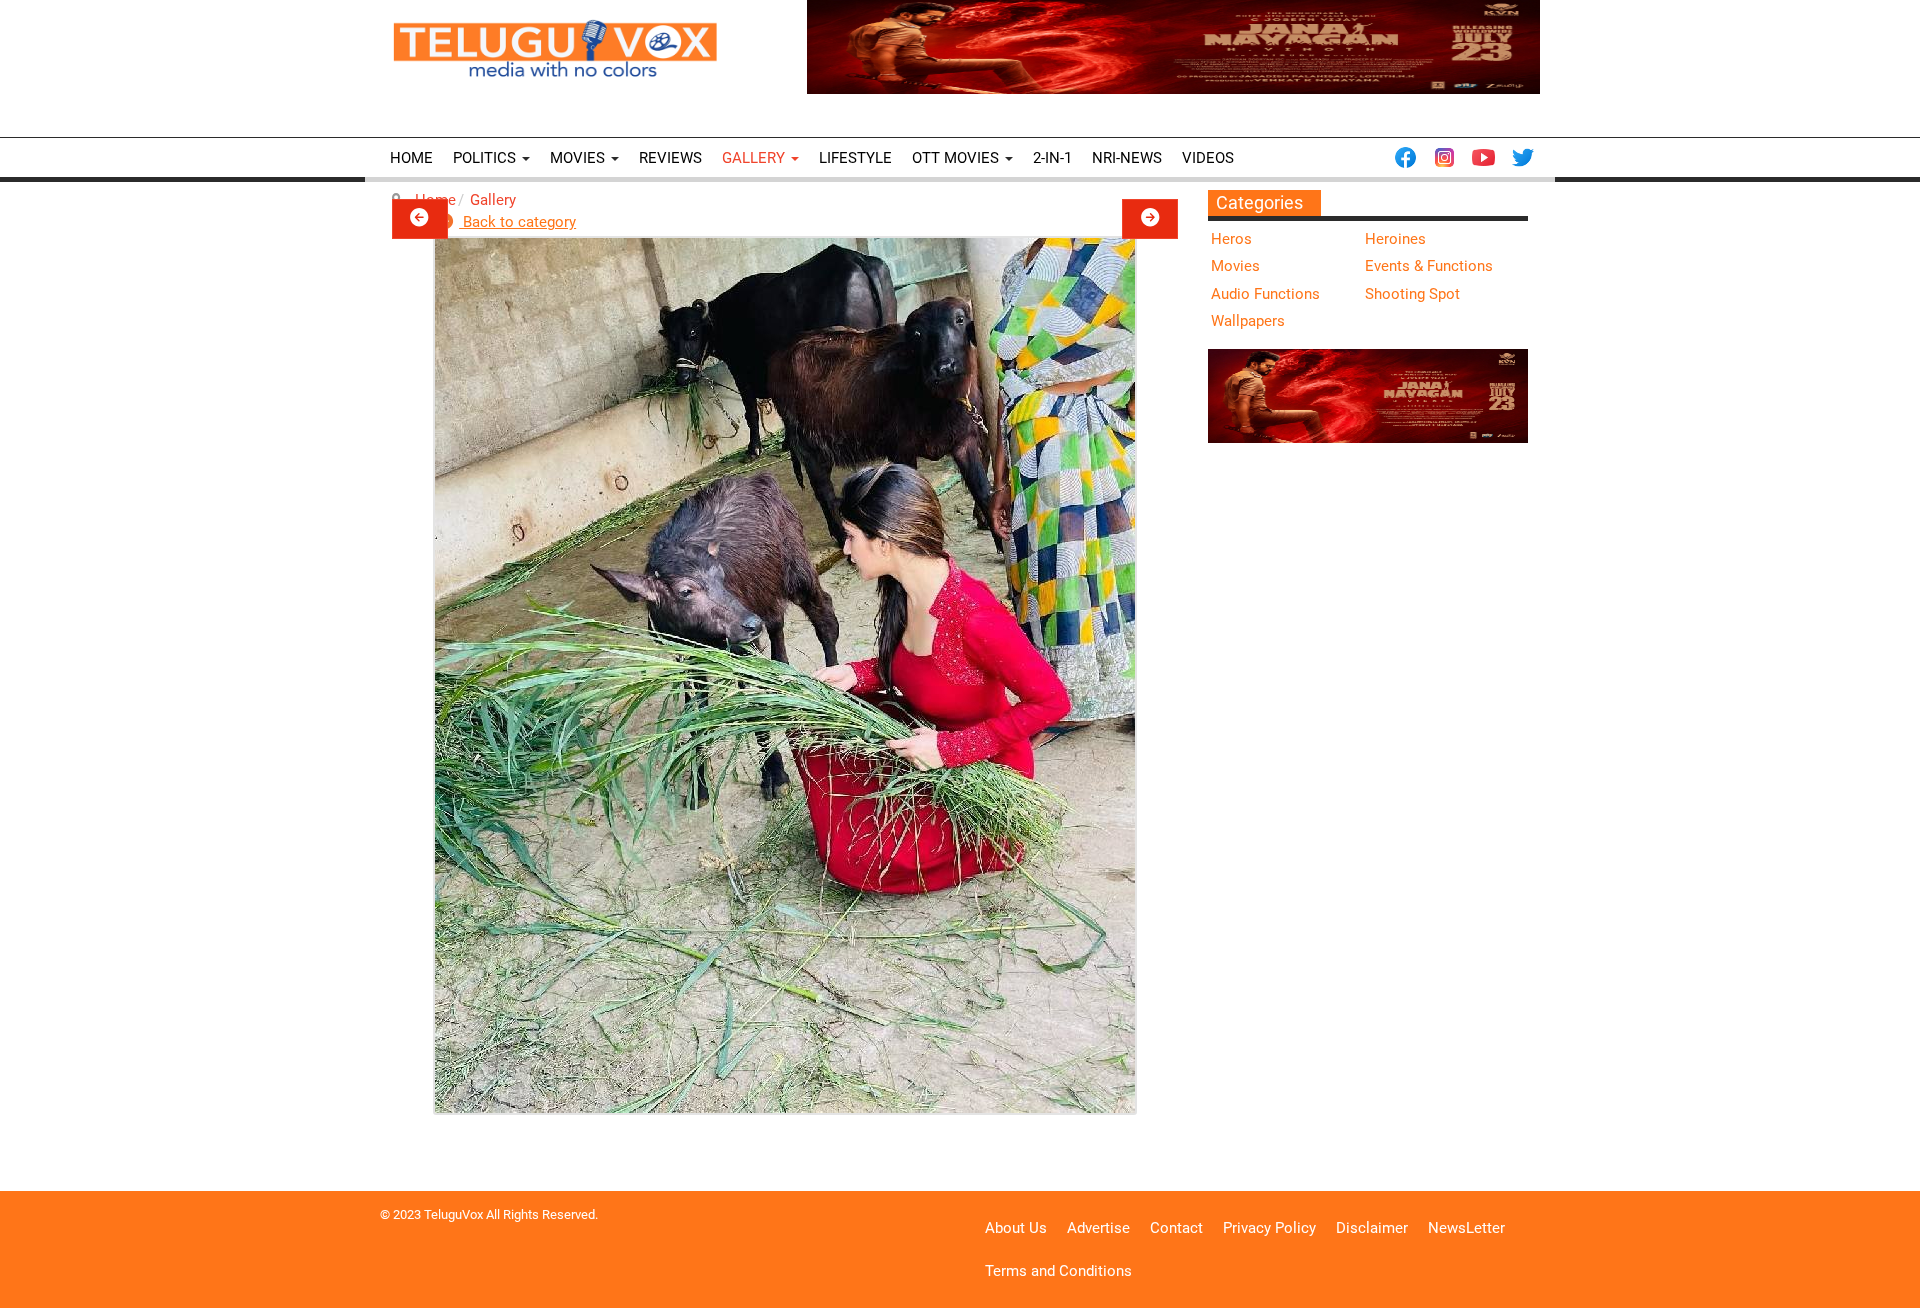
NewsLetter (1466, 1228)
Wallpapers (1248, 321)
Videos (1208, 158)
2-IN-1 (1052, 158)
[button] (420, 219)
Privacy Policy (1269, 1228)
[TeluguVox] (555, 48)
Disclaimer (1372, 1228)
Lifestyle (855, 158)
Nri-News (1127, 158)
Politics (486, 158)
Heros (1231, 239)
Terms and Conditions (1058, 1271)
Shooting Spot (1412, 294)
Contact (1176, 1228)
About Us (1016, 1228)
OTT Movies (957, 158)
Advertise (1098, 1228)
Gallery (755, 158)
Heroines (1395, 239)
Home (411, 158)
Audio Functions (1265, 294)
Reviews (670, 158)
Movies (579, 158)
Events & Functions (1429, 266)
